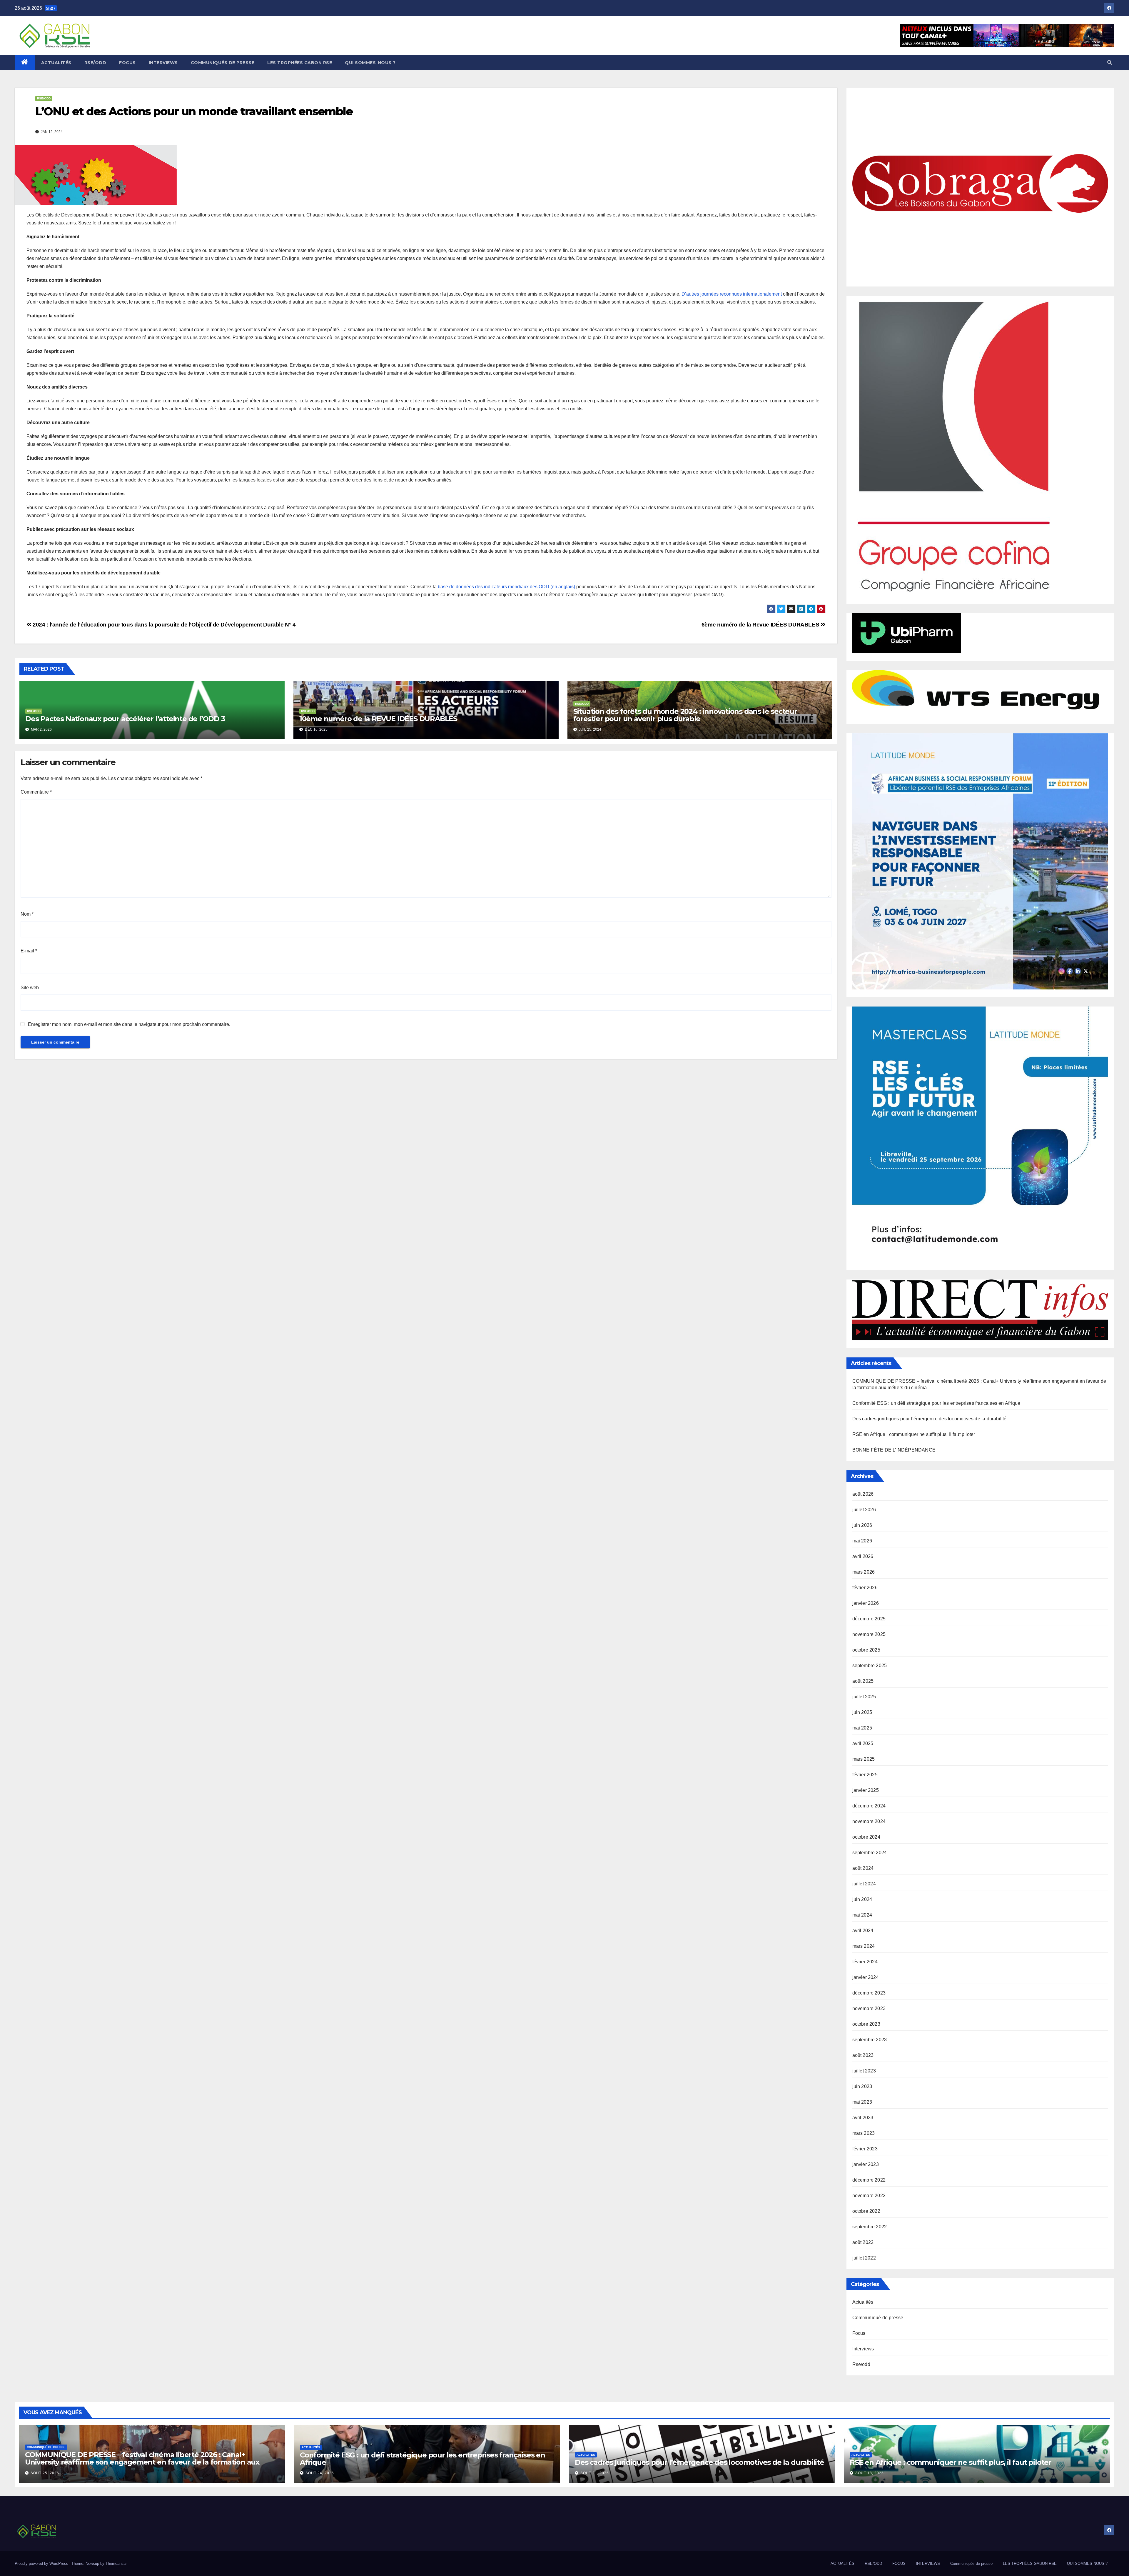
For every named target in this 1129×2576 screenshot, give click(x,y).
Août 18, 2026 (870, 2473)
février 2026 (865, 1588)
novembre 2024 (869, 1821)
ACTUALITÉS (56, 63)
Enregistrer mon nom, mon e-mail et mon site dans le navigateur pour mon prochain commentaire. (129, 1024)
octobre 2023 (866, 2024)
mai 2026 (862, 1541)
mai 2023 (862, 2102)
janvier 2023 (866, 2164)
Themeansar (116, 2563)
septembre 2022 (870, 2227)
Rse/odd (44, 98)
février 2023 (865, 2149)
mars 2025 (864, 1759)
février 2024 (865, 1962)
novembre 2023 (869, 2008)
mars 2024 (864, 1946)
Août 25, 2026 (45, 2473)
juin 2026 (862, 1525)
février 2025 (865, 1775)
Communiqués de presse (223, 63)
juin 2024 (862, 1899)
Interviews (863, 2349)
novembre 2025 (869, 1634)
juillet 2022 (864, 2258)
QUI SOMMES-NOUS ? (370, 63)
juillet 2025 (864, 1697)
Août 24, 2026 (320, 2473)
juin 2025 (862, 1712)
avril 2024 (863, 1931)
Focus (859, 2333)
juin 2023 (862, 2086)
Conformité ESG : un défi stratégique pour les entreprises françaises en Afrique (936, 1403)
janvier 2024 (866, 1977)
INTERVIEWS (163, 63)
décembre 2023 (869, 1993)
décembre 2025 (869, 1619)
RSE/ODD (95, 63)
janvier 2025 (866, 1790)
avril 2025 (863, 1743)
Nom (27, 914)
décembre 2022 (869, 2180)
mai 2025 (862, 1728)
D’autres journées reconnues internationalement (732, 294)
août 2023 (863, 2055)
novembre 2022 (869, 2196)
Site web (30, 988)
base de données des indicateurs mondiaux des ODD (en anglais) (506, 587)
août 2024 (863, 1868)
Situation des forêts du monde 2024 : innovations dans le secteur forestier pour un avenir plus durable (685, 715)
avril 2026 (863, 1556)
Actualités (863, 2302)
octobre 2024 (866, 1837)
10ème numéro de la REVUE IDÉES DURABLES (378, 719)
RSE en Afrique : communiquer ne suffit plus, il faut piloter (914, 1434)
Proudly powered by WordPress (42, 2563)
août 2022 (863, 2242)
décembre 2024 (869, 1806)
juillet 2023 (864, 2071)
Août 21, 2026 (595, 2473)
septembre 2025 (870, 1666)
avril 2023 (863, 2118)
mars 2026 (864, 1572)
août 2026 (863, 1494)
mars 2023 (864, 2133)
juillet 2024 (864, 1884)
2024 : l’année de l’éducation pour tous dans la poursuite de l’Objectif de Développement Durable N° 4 (163, 625)
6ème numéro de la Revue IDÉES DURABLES (761, 625)
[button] (1110, 63)
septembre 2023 (870, 2040)
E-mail (29, 951)
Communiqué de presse (878, 2318)
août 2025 (863, 1681)
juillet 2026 (864, 1510)
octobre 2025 (866, 1650)
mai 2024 (862, 1915)
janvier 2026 (866, 1603)
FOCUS (127, 63)
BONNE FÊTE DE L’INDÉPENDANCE (894, 1450)
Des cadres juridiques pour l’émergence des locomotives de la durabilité (930, 1419)
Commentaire (36, 792)
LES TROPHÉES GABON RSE (300, 63)
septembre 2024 (870, 1853)
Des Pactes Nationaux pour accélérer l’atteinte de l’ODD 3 (125, 719)
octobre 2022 (866, 2211)
